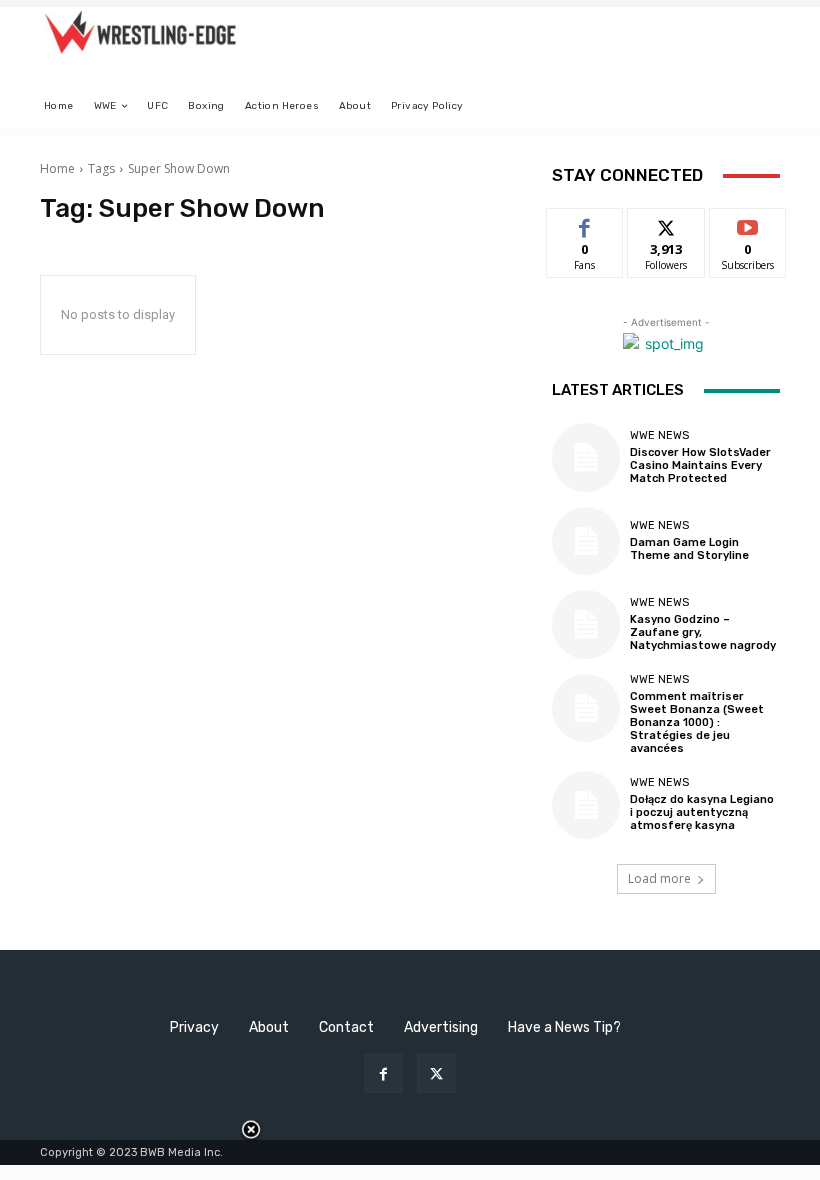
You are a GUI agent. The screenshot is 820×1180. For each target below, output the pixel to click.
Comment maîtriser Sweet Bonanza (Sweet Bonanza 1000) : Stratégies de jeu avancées (697, 723)
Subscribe (748, 223)
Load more (659, 878)
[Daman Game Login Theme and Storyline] (586, 541)
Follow (666, 223)
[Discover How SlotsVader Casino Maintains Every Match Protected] (586, 457)
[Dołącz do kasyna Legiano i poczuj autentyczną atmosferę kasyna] (586, 805)
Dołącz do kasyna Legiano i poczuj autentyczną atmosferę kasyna (702, 812)
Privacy (194, 1027)
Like (585, 223)
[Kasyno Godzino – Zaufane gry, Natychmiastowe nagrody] (586, 624)
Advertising (441, 1027)
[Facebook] (383, 1073)
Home (57, 168)
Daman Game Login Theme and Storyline (689, 549)
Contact (346, 1027)
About (269, 1027)
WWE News (659, 435)
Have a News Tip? (564, 1027)
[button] (756, 106)
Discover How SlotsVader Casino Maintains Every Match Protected (700, 465)
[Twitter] (436, 1073)
